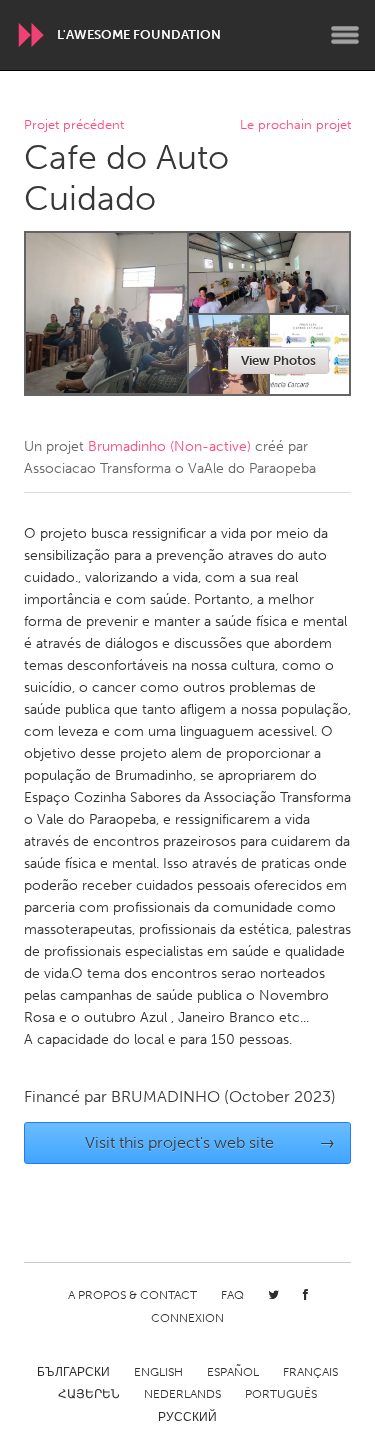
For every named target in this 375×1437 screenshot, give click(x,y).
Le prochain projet (295, 125)
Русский (187, 1417)
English (158, 1372)
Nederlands (182, 1394)
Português (281, 1394)
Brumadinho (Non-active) (169, 446)
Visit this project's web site (210, 1142)
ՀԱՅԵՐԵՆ (89, 1394)
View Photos (278, 360)
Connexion (187, 1318)
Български (73, 1372)
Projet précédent (74, 125)
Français (310, 1372)
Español (233, 1372)
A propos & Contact (132, 1295)
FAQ (232, 1295)
